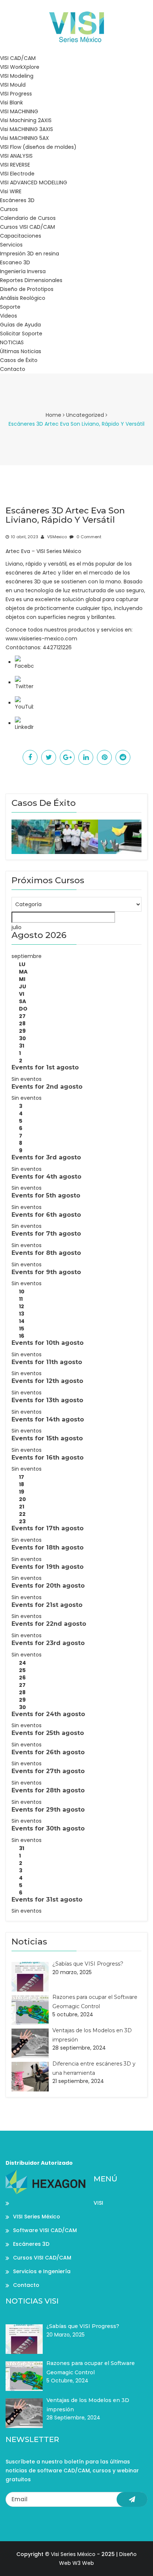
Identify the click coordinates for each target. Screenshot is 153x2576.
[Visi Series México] (76, 26)
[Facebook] (24, 662)
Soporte (10, 307)
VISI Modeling (17, 76)
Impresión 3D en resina (30, 254)
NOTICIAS (12, 342)
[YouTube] (24, 703)
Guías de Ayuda (20, 325)
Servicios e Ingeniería (42, 2271)
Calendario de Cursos (28, 218)
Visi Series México (73, 2554)
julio (17, 927)
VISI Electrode (17, 174)
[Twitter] (24, 683)
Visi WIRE (11, 191)
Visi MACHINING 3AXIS (27, 129)
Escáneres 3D (17, 200)
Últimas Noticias (21, 351)
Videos (9, 316)
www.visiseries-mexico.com (41, 639)
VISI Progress (16, 94)
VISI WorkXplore (20, 67)
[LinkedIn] (24, 723)
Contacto (13, 369)
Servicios (11, 245)
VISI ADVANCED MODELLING (34, 182)
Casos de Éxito (19, 360)
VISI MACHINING (19, 111)
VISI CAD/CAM (18, 58)
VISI (98, 2203)
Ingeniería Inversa (23, 271)
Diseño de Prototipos (27, 289)
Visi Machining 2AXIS (26, 120)
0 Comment (88, 537)
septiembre (27, 956)
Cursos (9, 209)
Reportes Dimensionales (31, 280)
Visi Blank (12, 103)
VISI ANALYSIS (16, 156)
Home (53, 415)
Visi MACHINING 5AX (25, 138)
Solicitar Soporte (21, 334)
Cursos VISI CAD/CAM (27, 227)
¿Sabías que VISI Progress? (88, 1964)
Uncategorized (85, 415)
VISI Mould (13, 85)
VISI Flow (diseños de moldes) (38, 147)
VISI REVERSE (15, 165)
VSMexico (56, 537)
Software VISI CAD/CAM (45, 2230)
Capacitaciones (21, 236)
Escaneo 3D (15, 262)
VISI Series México (37, 2217)
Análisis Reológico (23, 298)
